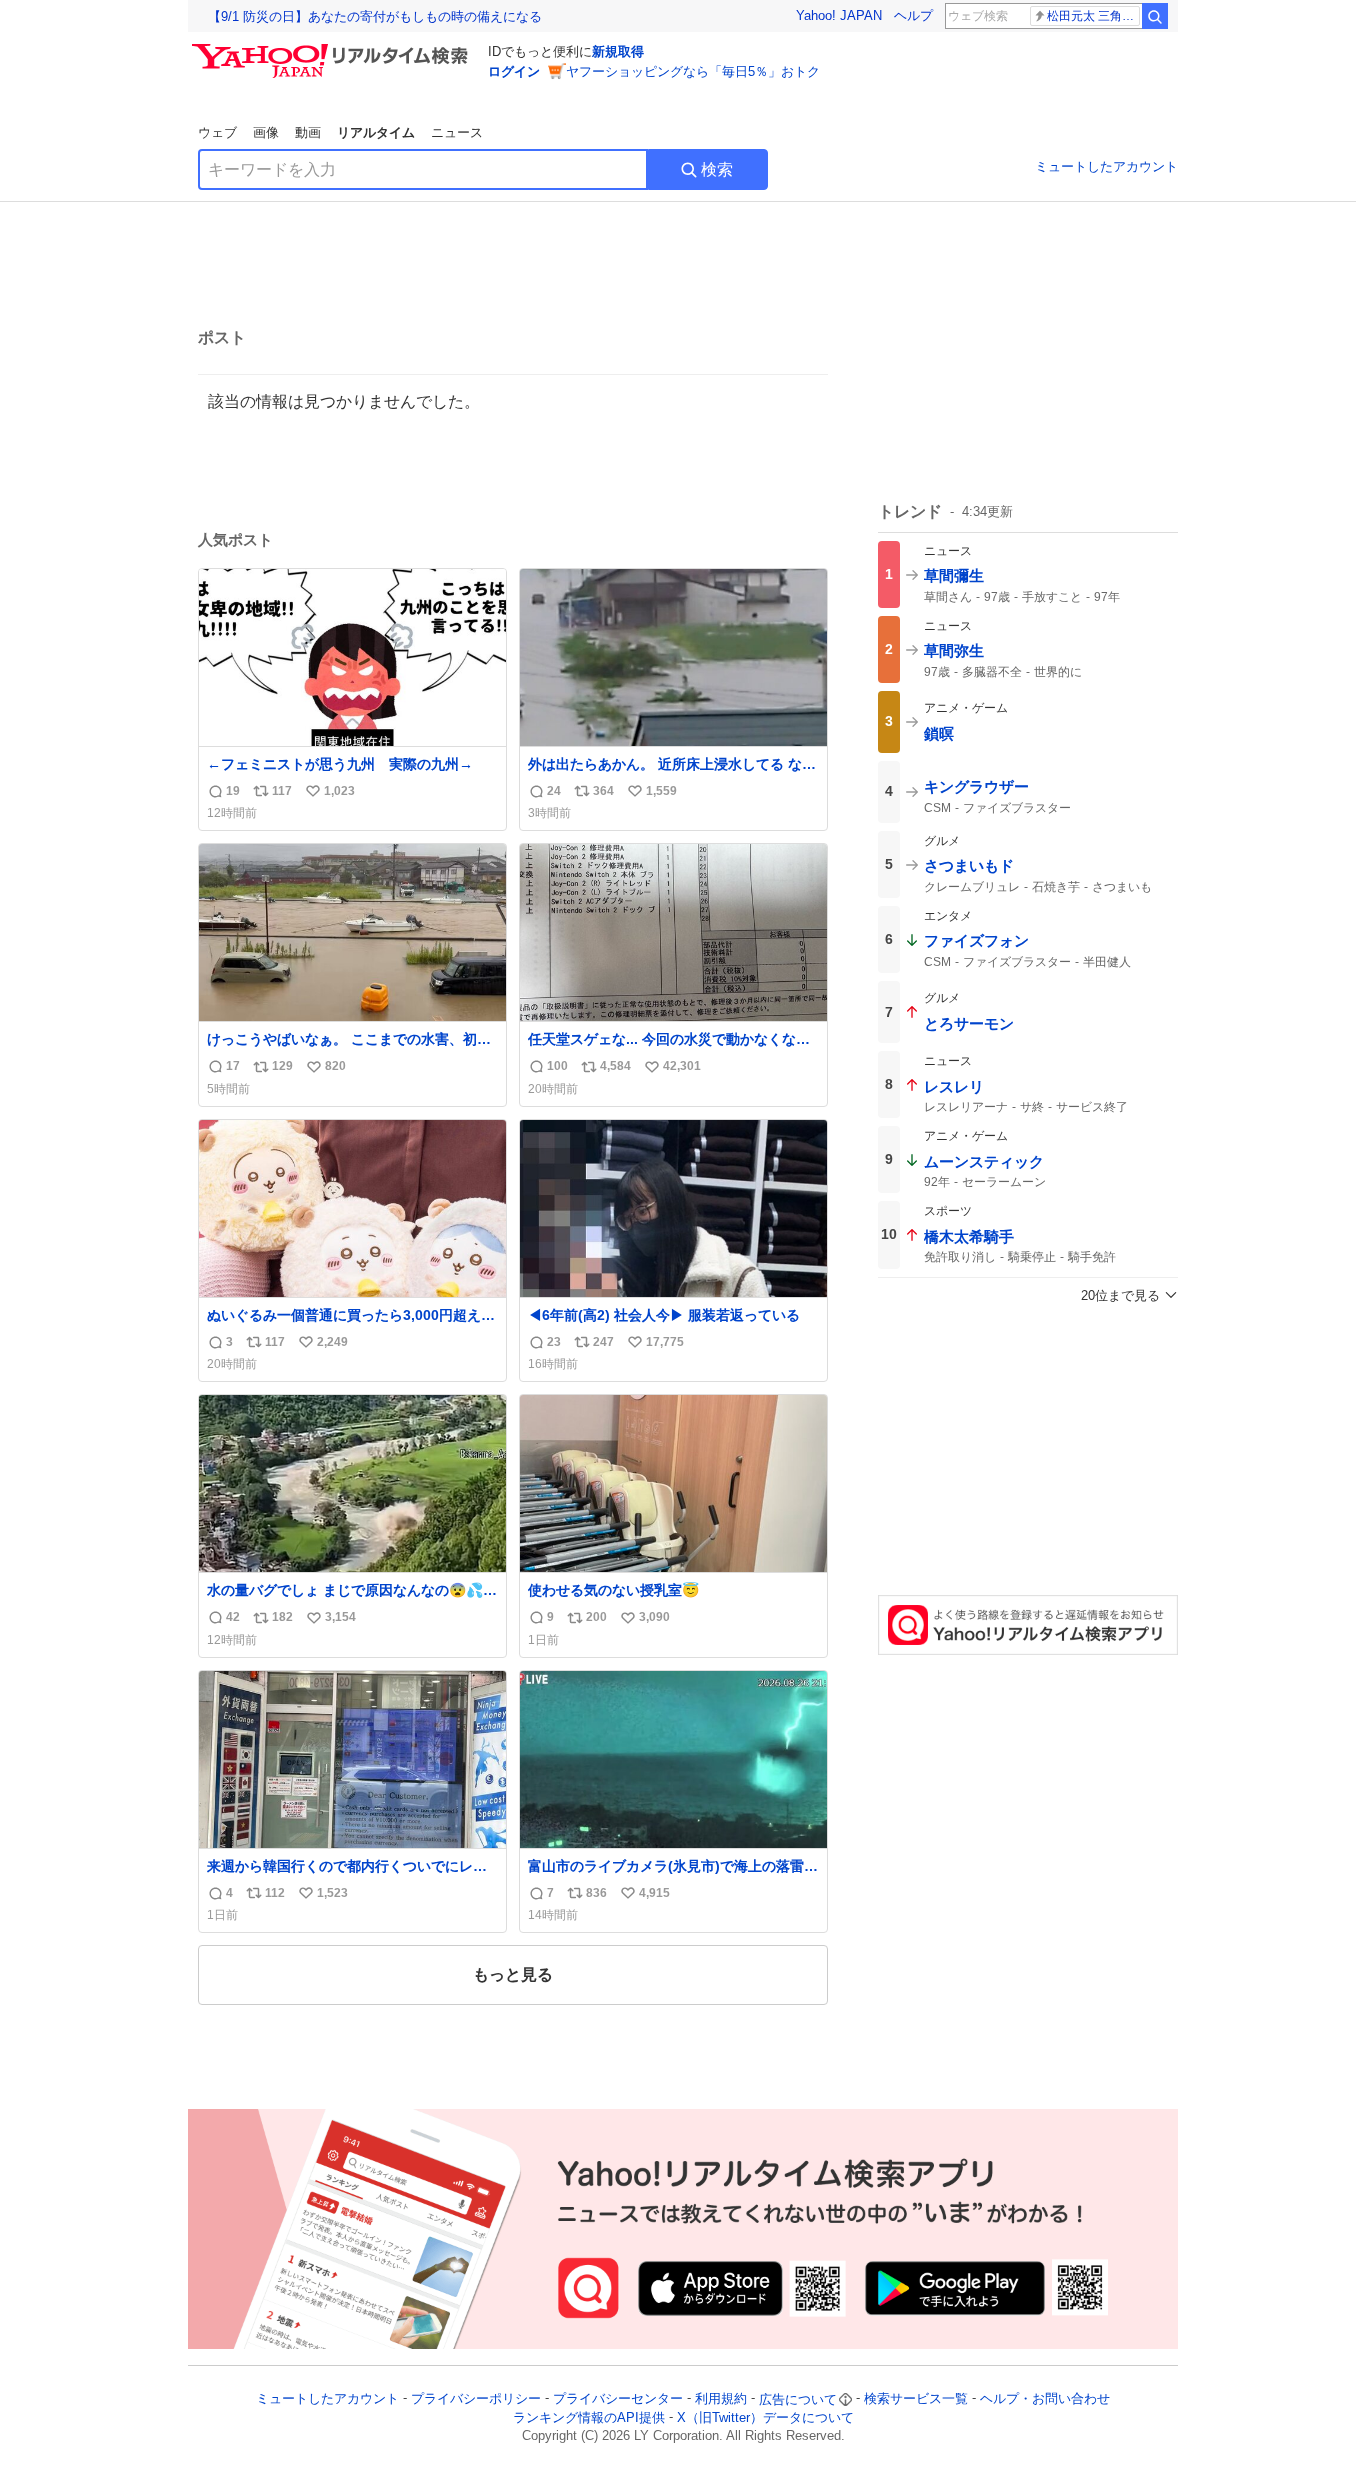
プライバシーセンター (618, 2399)
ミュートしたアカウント (1106, 166)
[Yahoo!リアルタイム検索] (333, 49)
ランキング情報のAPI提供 (589, 2417)
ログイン (514, 71)
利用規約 (721, 2399)
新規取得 (618, 51)
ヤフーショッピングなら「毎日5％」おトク (693, 71)
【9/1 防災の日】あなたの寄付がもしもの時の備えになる (375, 16)
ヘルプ (913, 15)
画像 (266, 132)
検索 (717, 169)
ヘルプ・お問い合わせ (1045, 2399)
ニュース (457, 132)
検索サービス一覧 (916, 2399)
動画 (308, 132)
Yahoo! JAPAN (839, 15)
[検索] (1155, 16)
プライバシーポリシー (476, 2399)
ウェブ (217, 132)
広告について (798, 2399)
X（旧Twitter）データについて (765, 2417)
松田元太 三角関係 (1093, 16)
